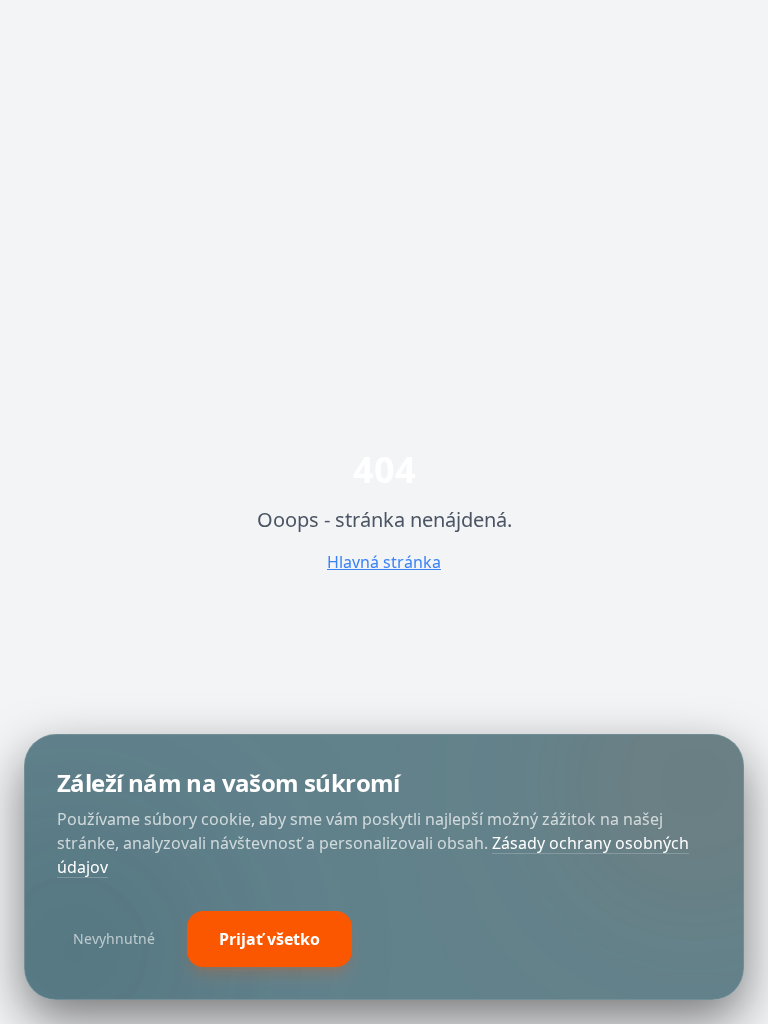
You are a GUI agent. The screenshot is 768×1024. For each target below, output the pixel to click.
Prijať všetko (269, 939)
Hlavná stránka (384, 562)
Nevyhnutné (114, 938)
